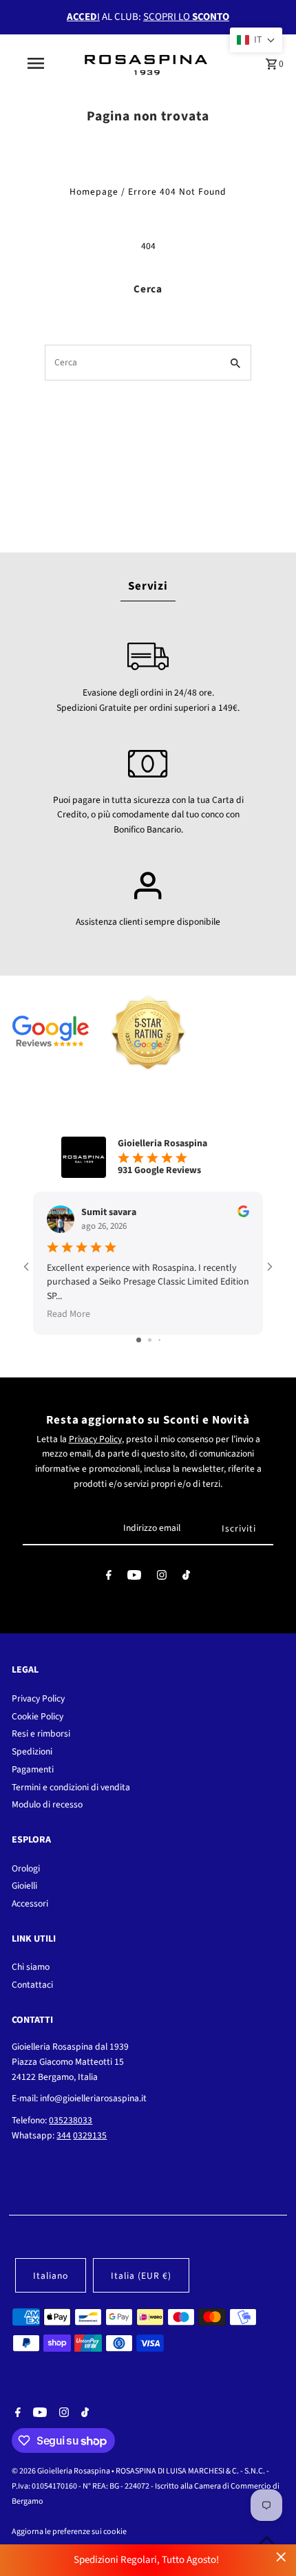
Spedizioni (32, 1751)
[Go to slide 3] (159, 1340)
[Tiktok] (186, 1578)
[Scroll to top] (267, 2540)
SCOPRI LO (186, 17)
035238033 (71, 2120)
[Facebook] (109, 1578)
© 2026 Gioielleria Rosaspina (62, 2471)
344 (64, 2135)
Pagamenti (33, 1769)
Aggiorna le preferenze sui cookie (69, 2532)
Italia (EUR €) (141, 2276)
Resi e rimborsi (41, 1734)
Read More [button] (68, 1314)
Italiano (51, 2276)
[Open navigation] (38, 63)
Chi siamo (31, 1967)
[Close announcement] (281, 2557)
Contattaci (32, 1985)
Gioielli (24, 1886)
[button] (256, 40)
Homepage (94, 192)
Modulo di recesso (47, 1804)
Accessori (30, 1903)
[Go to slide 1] (139, 1340)
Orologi (26, 1868)
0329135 (90, 2135)
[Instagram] (162, 1578)
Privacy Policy (95, 1439)
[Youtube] (134, 1578)
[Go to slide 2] (150, 1340)
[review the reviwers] (243, 1214)
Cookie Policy (38, 1716)
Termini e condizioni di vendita (71, 1787)
